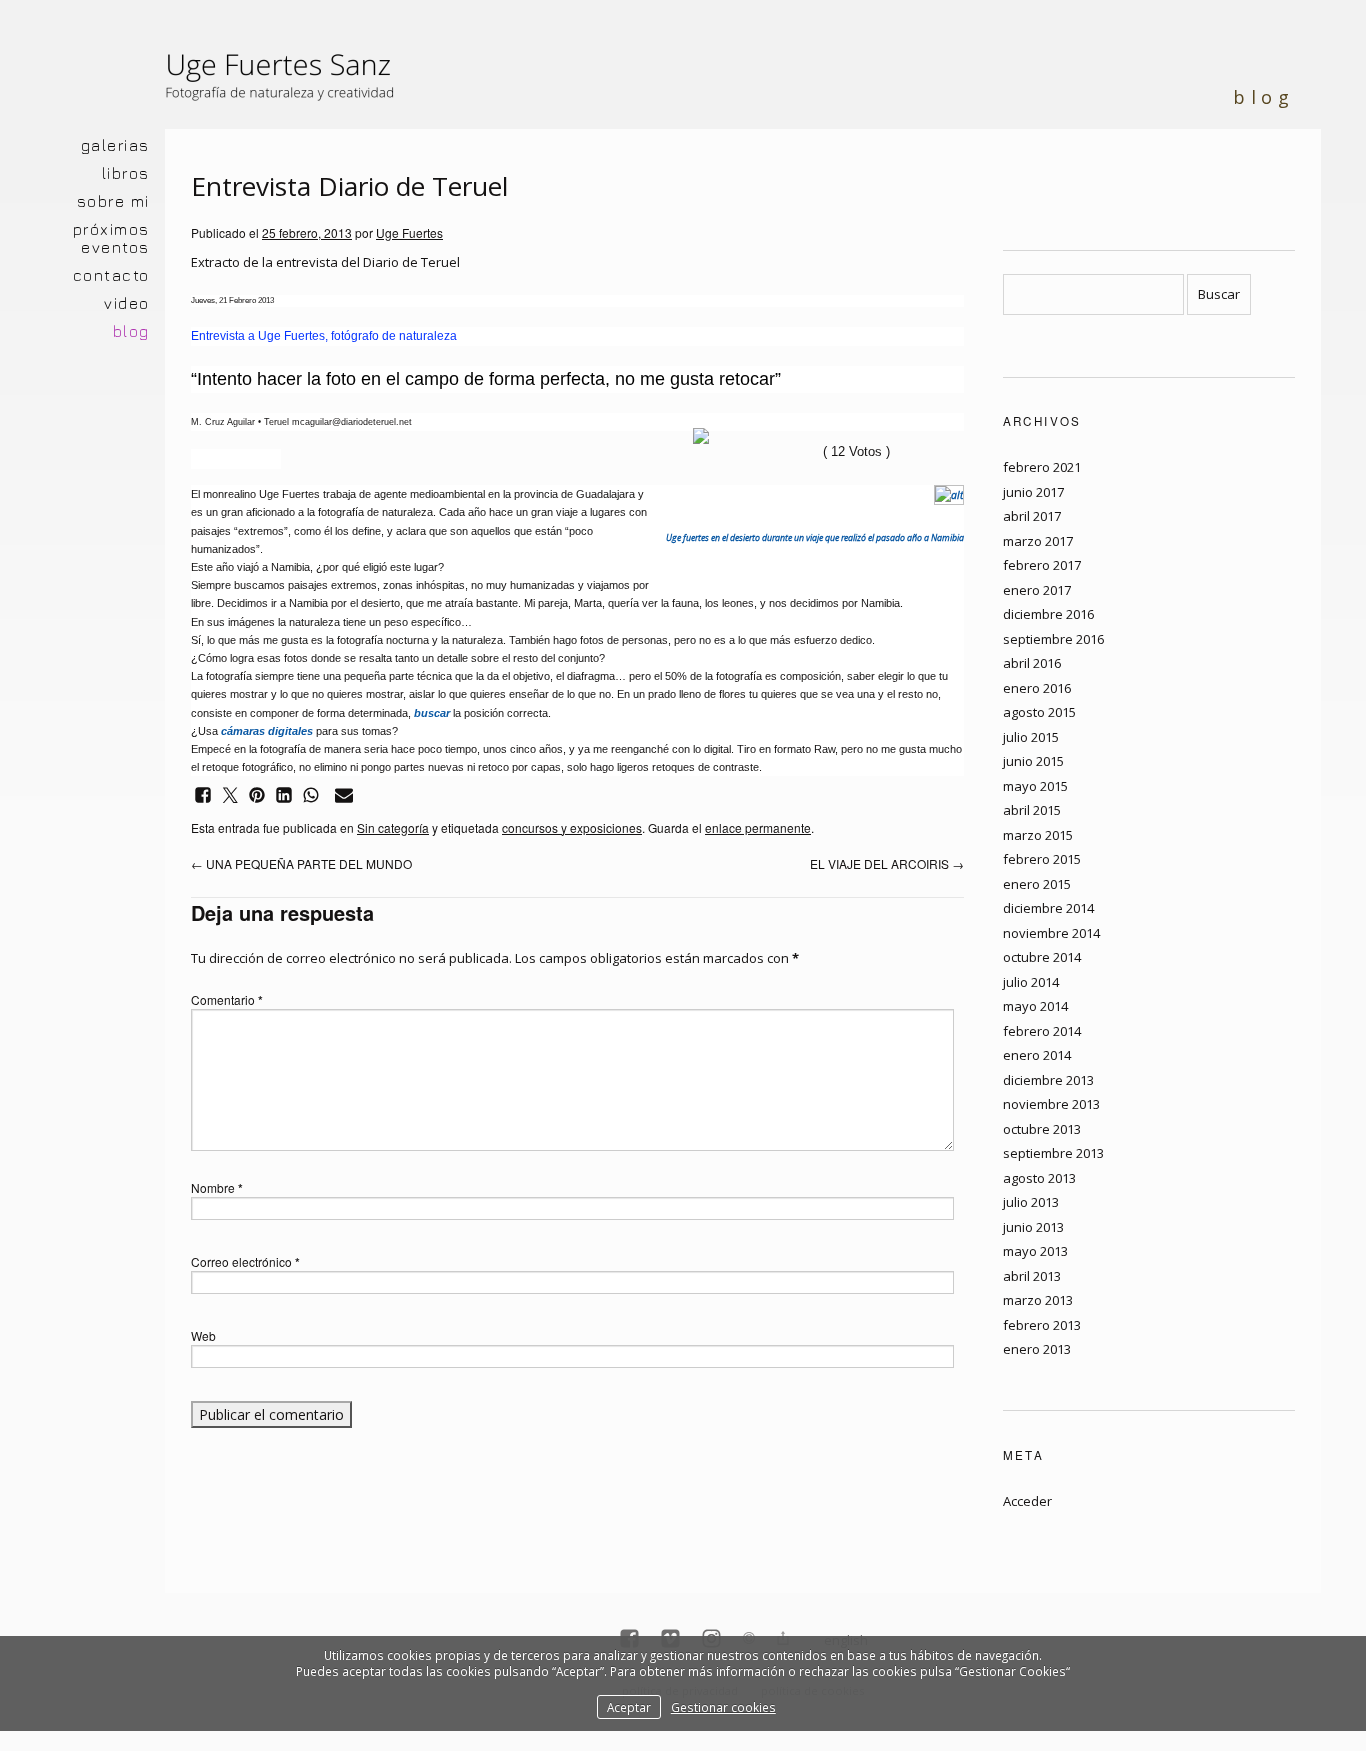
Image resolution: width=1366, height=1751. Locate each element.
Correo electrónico (245, 1261)
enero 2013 (1037, 1349)
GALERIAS (115, 145)
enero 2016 (1037, 688)
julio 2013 (1031, 1202)
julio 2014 (1031, 982)
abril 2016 (1032, 663)
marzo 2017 (1038, 541)
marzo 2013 (1038, 1300)
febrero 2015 (1042, 859)
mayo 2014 (1035, 1006)
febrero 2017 (1042, 565)
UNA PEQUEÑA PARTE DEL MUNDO (301, 863)
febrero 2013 (1042, 1325)
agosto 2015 (1039, 712)
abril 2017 (1032, 516)
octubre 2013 (1042, 1129)
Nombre (217, 1187)
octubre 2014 (1042, 957)
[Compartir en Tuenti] (701, 436)
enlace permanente (758, 827)
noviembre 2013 (1051, 1104)
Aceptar (629, 1707)
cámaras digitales (267, 731)
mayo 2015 (1035, 786)
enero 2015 (1037, 884)
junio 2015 (1033, 761)
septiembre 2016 (1053, 639)
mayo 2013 (1035, 1251)
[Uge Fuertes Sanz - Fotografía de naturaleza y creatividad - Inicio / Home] (290, 85)
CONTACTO (111, 275)
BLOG (131, 331)
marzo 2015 (1038, 835)
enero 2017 (1037, 590)
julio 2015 (1031, 737)
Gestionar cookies (723, 1707)
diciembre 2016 (1048, 614)
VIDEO (127, 303)
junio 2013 (1033, 1227)
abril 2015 (1032, 810)
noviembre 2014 (1051, 933)
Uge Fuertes (409, 232)
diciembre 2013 (1048, 1080)
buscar (432, 713)
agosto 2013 (1039, 1178)
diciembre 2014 (1048, 908)
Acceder (1027, 1501)
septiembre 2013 (1053, 1153)
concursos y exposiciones (572, 827)
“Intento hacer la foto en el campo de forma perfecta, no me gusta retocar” (486, 379)
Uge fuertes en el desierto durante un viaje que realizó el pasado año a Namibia (815, 538)
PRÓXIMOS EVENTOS (111, 238)
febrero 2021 (1042, 467)
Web (203, 1335)
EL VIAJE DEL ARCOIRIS (887, 863)
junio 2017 (1033, 492)
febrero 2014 (1042, 1031)
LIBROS (126, 173)
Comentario (227, 999)
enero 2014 (1037, 1055)
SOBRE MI (113, 201)
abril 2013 (1032, 1276)
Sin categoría (393, 827)
